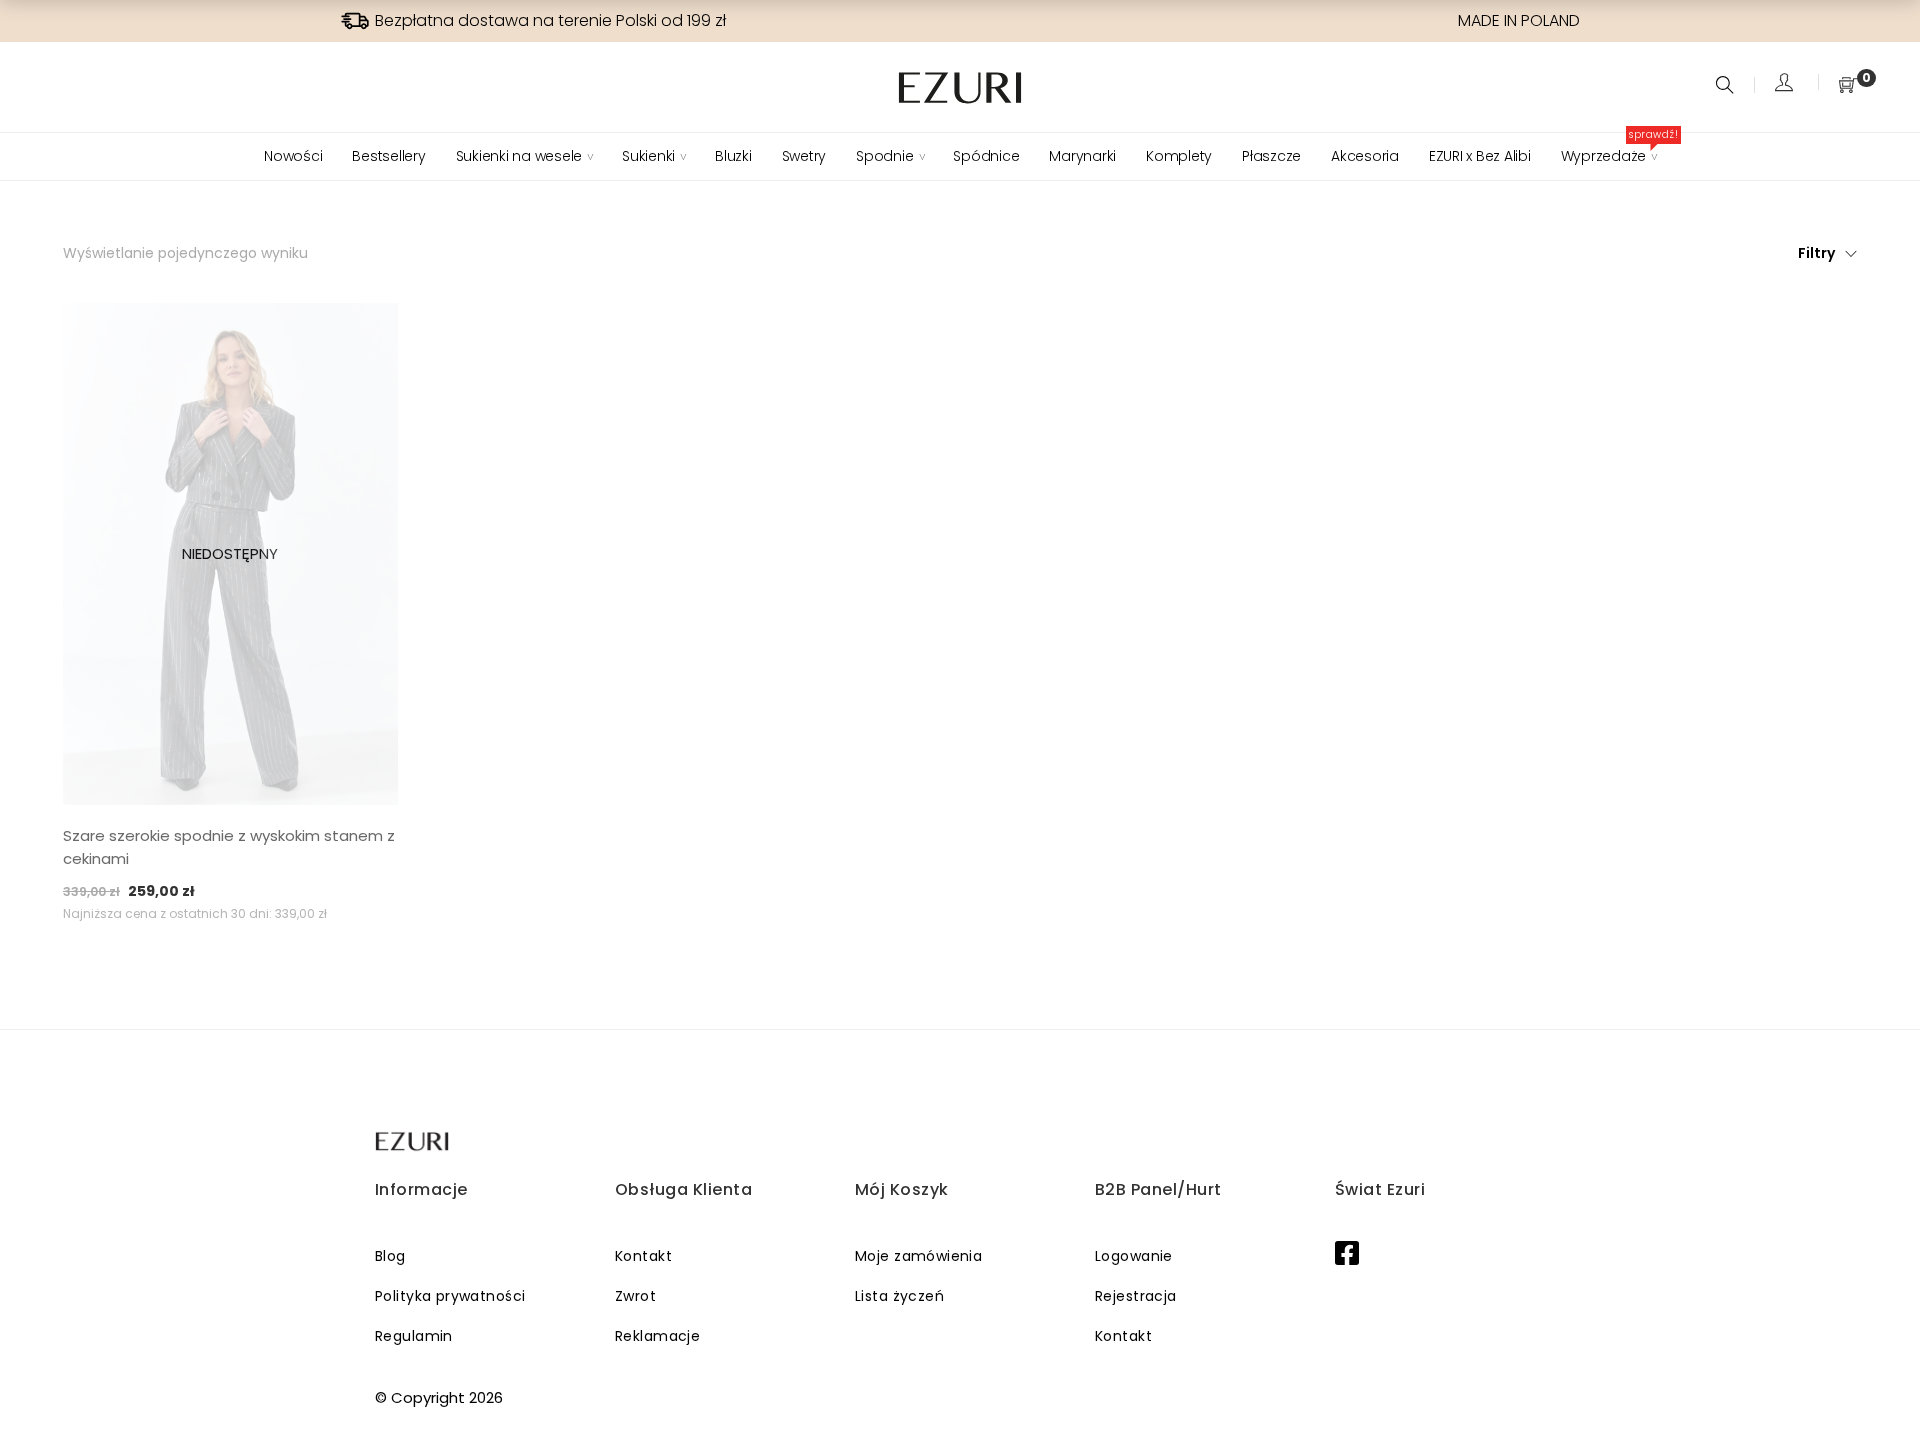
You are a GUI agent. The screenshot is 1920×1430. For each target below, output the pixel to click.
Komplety (1179, 156)
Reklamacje (657, 1336)
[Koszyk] (1848, 86)
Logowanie (1134, 1256)
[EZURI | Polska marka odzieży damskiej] (413, 1141)
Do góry (1882, 1377)
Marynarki (1082, 156)
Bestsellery (388, 156)
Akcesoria (1365, 156)
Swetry (804, 156)
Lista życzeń (899, 1296)
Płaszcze (1271, 156)
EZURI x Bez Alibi (1480, 156)
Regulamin (414, 1336)
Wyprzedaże (1609, 156)
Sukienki (648, 156)
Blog (390, 1256)
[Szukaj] (1727, 86)
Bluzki (733, 156)
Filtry (1816, 253)
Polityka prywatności (450, 1296)
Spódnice (986, 156)
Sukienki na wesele (519, 156)
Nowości (293, 156)
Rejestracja (1136, 1296)
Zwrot (635, 1296)
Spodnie (884, 156)
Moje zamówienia (918, 1256)
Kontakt (643, 1256)
